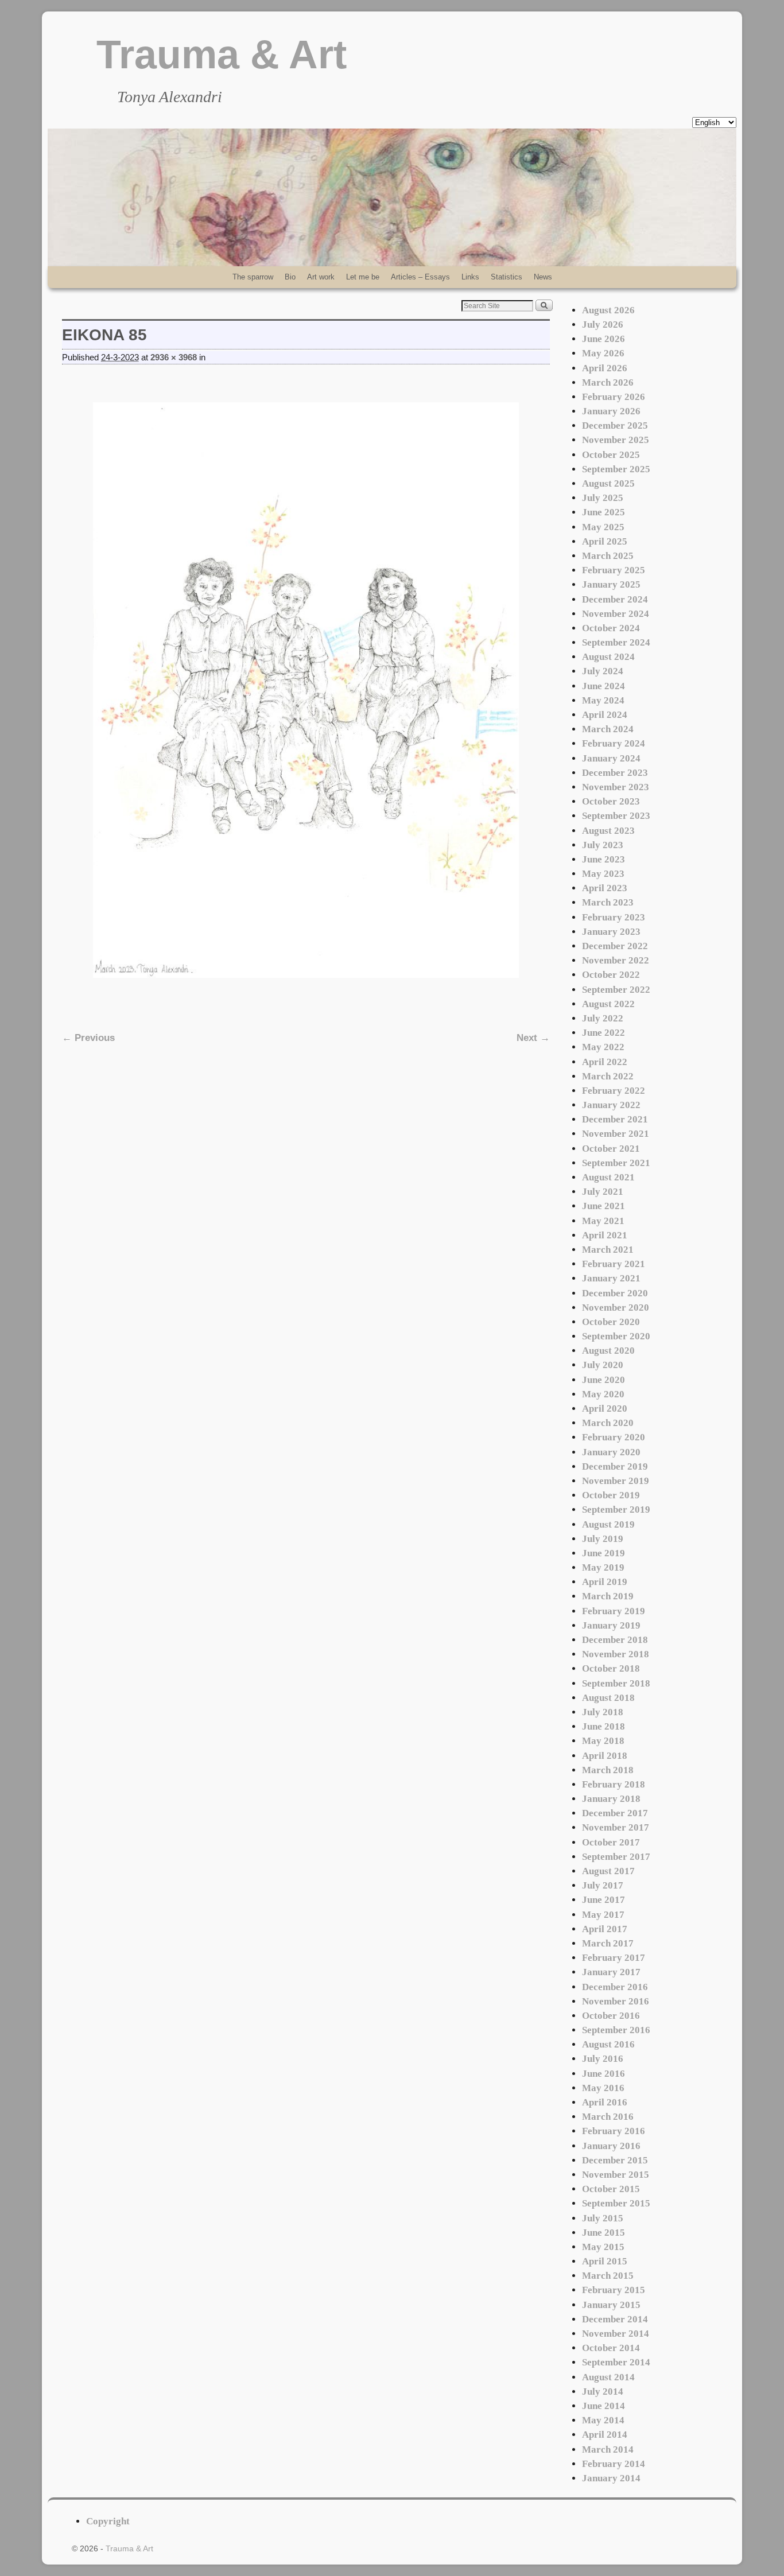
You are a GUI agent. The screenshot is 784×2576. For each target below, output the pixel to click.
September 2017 (616, 1857)
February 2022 (614, 1091)
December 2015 (615, 2160)
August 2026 (608, 310)
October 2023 (611, 801)
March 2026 (608, 382)
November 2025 (616, 440)
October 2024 (611, 628)
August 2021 (608, 1177)
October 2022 (611, 975)
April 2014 (605, 2435)
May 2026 (603, 353)
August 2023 (608, 831)
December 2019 (615, 1466)
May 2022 (603, 1047)
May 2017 (603, 1915)
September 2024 (616, 642)
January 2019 (611, 1625)
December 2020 (615, 1293)
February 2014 (614, 2464)
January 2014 (611, 2478)
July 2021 (603, 1192)
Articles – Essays (420, 277)
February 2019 (614, 1611)
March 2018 (608, 1770)
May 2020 (603, 1394)
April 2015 (605, 2261)
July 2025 (603, 498)
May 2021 (603, 1221)
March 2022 (608, 1076)
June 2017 (603, 1900)
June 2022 (603, 1033)
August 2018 (608, 1698)
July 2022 (603, 1018)
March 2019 (608, 1596)
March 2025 (608, 556)
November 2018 (616, 1654)
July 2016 (603, 2059)
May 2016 (603, 2088)
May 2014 (603, 2420)
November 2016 (616, 2001)
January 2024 (611, 758)
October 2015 (611, 2189)
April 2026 (605, 368)
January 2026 (611, 411)
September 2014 (616, 2362)
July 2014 (603, 2392)
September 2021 (616, 1163)
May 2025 (603, 527)
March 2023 (608, 902)
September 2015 (616, 2203)
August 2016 (608, 2044)
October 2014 (611, 2348)
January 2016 (611, 2146)
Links (470, 277)
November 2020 (616, 1308)
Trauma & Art (222, 55)
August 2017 (608, 1871)
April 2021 (605, 1235)
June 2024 (603, 686)
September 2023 (616, 816)
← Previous (88, 1038)
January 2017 (611, 1972)
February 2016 (614, 2131)
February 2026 (614, 397)
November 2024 (616, 614)
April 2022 (605, 1062)
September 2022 (616, 990)
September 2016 (616, 2030)
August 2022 (608, 1004)
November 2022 (616, 960)
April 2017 (605, 1929)
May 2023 (603, 874)
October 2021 (611, 1149)
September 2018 (616, 1683)
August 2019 (608, 1524)
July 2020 (603, 1365)
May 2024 (603, 700)
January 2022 (611, 1105)
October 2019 (611, 1495)
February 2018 (614, 1784)
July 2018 (603, 1712)
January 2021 (611, 1278)
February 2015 (614, 2290)
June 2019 (603, 1553)
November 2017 (616, 1827)
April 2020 (605, 1409)
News (543, 277)
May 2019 (603, 1567)
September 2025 (616, 469)
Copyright (108, 2521)
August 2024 (608, 657)
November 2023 (616, 787)
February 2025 (614, 570)
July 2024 (603, 671)
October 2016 (611, 2016)
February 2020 (614, 1437)
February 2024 (614, 743)
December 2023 (615, 773)
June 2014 (603, 2406)
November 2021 (616, 1134)
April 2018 (605, 1756)
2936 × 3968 (174, 358)
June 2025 (603, 512)
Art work (321, 277)
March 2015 (608, 2276)
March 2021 (608, 1250)
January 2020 (611, 1452)
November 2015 (616, 2175)
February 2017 (614, 1958)
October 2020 (611, 1322)
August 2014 (608, 2377)
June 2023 (603, 859)
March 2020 (608, 1423)
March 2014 (608, 2449)
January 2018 (611, 1799)
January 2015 (611, 2305)
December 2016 (615, 1987)
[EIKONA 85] (306, 690)
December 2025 (615, 426)
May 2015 (603, 2247)
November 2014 (616, 2334)
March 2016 (608, 2117)
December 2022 (615, 946)
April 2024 (605, 715)
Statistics (507, 277)
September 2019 (616, 1510)
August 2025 (608, 483)
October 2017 (611, 1842)
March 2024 (608, 729)
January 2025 (611, 584)
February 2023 (614, 917)
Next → (533, 1038)
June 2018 (603, 1726)
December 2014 (615, 2319)
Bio (290, 277)
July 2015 (603, 2218)
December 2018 (615, 1640)
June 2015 (603, 2233)
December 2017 (615, 1813)
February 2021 (614, 1264)
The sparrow (253, 277)
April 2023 (605, 888)
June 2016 (603, 2074)
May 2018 (603, 1741)
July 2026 (603, 325)
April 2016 (605, 2102)
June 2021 (603, 1206)
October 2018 (611, 1668)
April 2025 (605, 541)
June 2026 (603, 339)
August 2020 (608, 1351)
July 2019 (603, 1539)
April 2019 (605, 1582)
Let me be (363, 277)
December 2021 (615, 1119)
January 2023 (611, 932)
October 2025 (611, 455)
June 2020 (603, 1380)
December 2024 (615, 599)
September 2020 (616, 1336)
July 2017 (603, 1885)
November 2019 (616, 1481)
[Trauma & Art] (392, 197)
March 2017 (608, 1943)
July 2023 (603, 845)
